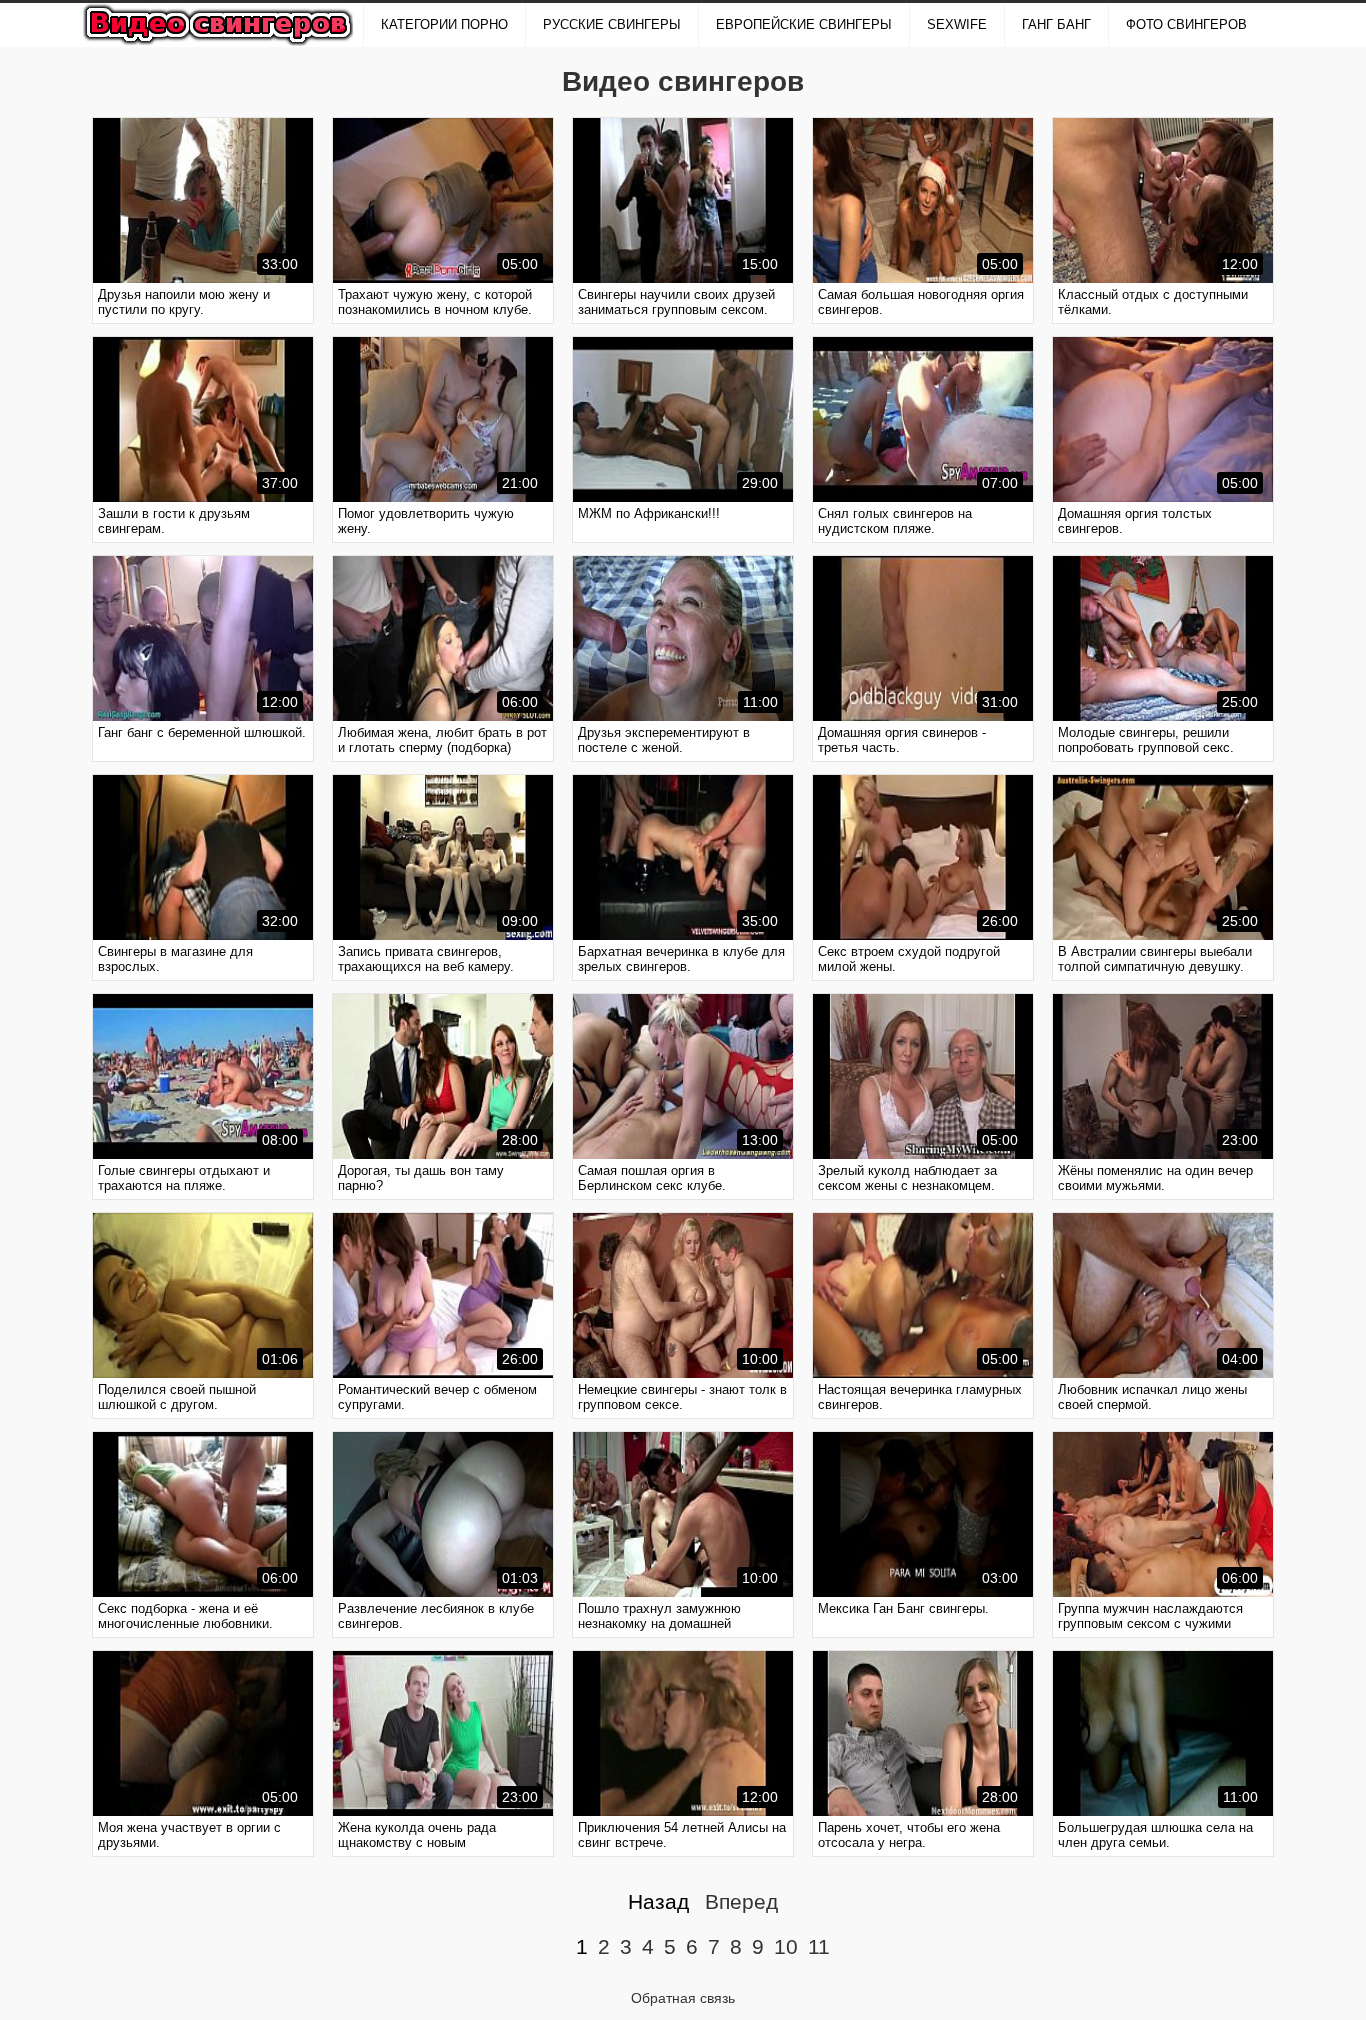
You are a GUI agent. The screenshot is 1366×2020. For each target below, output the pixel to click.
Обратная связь (683, 1998)
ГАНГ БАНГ (1056, 25)
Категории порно (444, 25)
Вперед (741, 1901)
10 (786, 1946)
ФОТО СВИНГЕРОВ (1186, 25)
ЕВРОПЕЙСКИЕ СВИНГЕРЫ (804, 25)
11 (819, 1946)
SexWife (957, 25)
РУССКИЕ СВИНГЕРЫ (612, 25)
